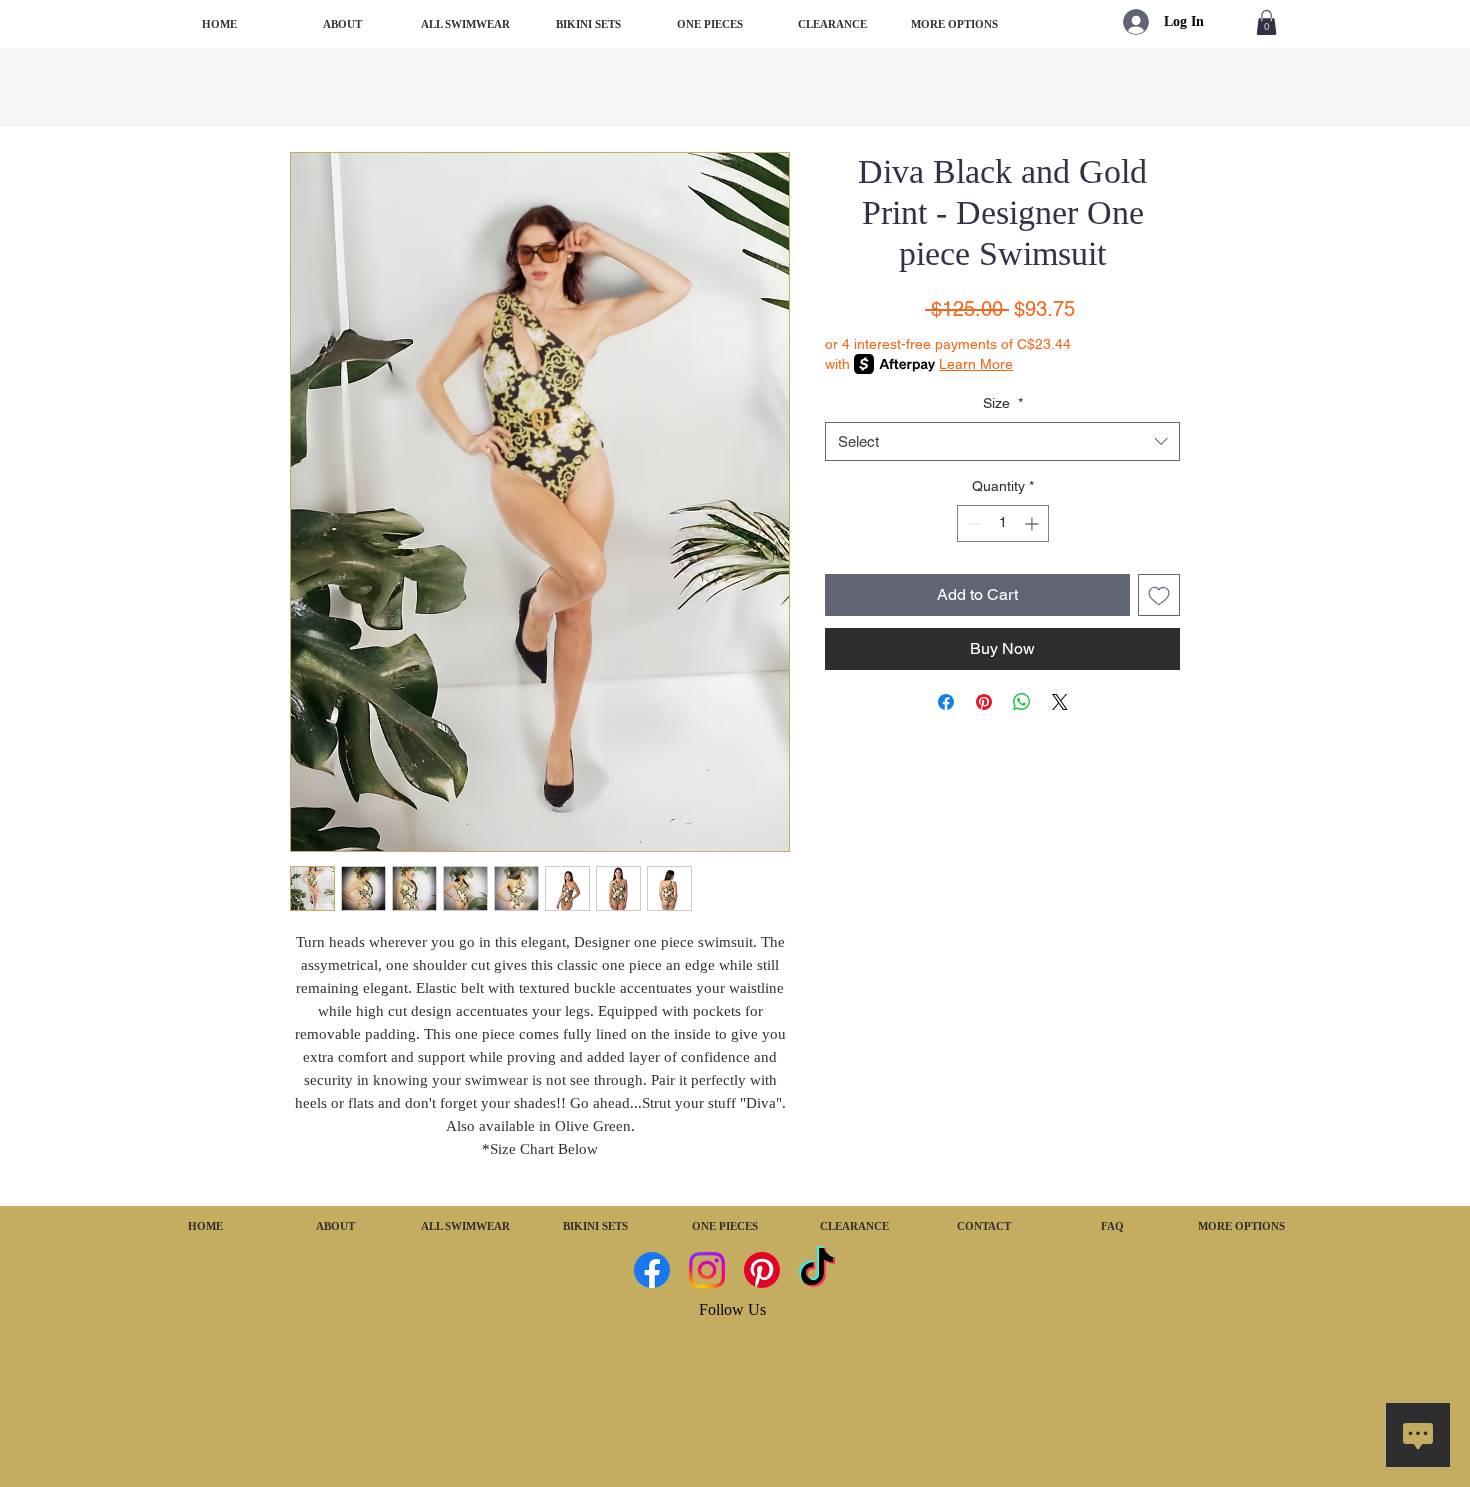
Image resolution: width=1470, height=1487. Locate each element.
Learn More (976, 364)
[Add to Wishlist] (1159, 595)
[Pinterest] (762, 1270)
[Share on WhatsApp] (1022, 702)
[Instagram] (707, 1270)
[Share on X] (1060, 702)
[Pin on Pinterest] (984, 702)
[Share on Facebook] (946, 702)
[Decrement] (972, 523)
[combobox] (1002, 441)
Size (1003, 403)
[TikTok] (817, 1270)
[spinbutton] (1003, 523)
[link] (1266, 22)
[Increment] (1033, 523)
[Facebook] (652, 1270)
